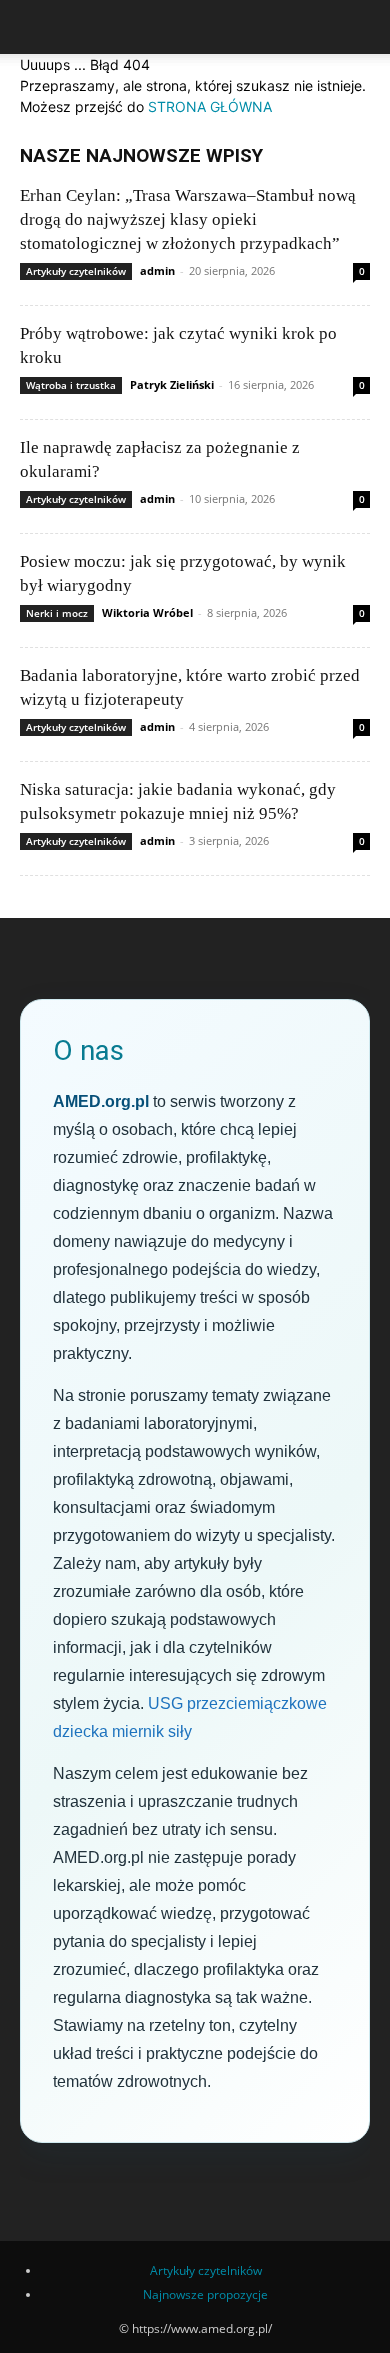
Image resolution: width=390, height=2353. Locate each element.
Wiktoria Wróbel (147, 612)
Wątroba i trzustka (71, 385)
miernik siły (152, 1731)
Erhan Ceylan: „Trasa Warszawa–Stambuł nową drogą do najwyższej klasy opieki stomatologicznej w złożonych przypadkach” (188, 219)
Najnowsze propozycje (205, 2294)
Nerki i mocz (57, 613)
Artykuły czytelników (76, 271)
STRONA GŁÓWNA (210, 106)
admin (157, 270)
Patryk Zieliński (172, 384)
